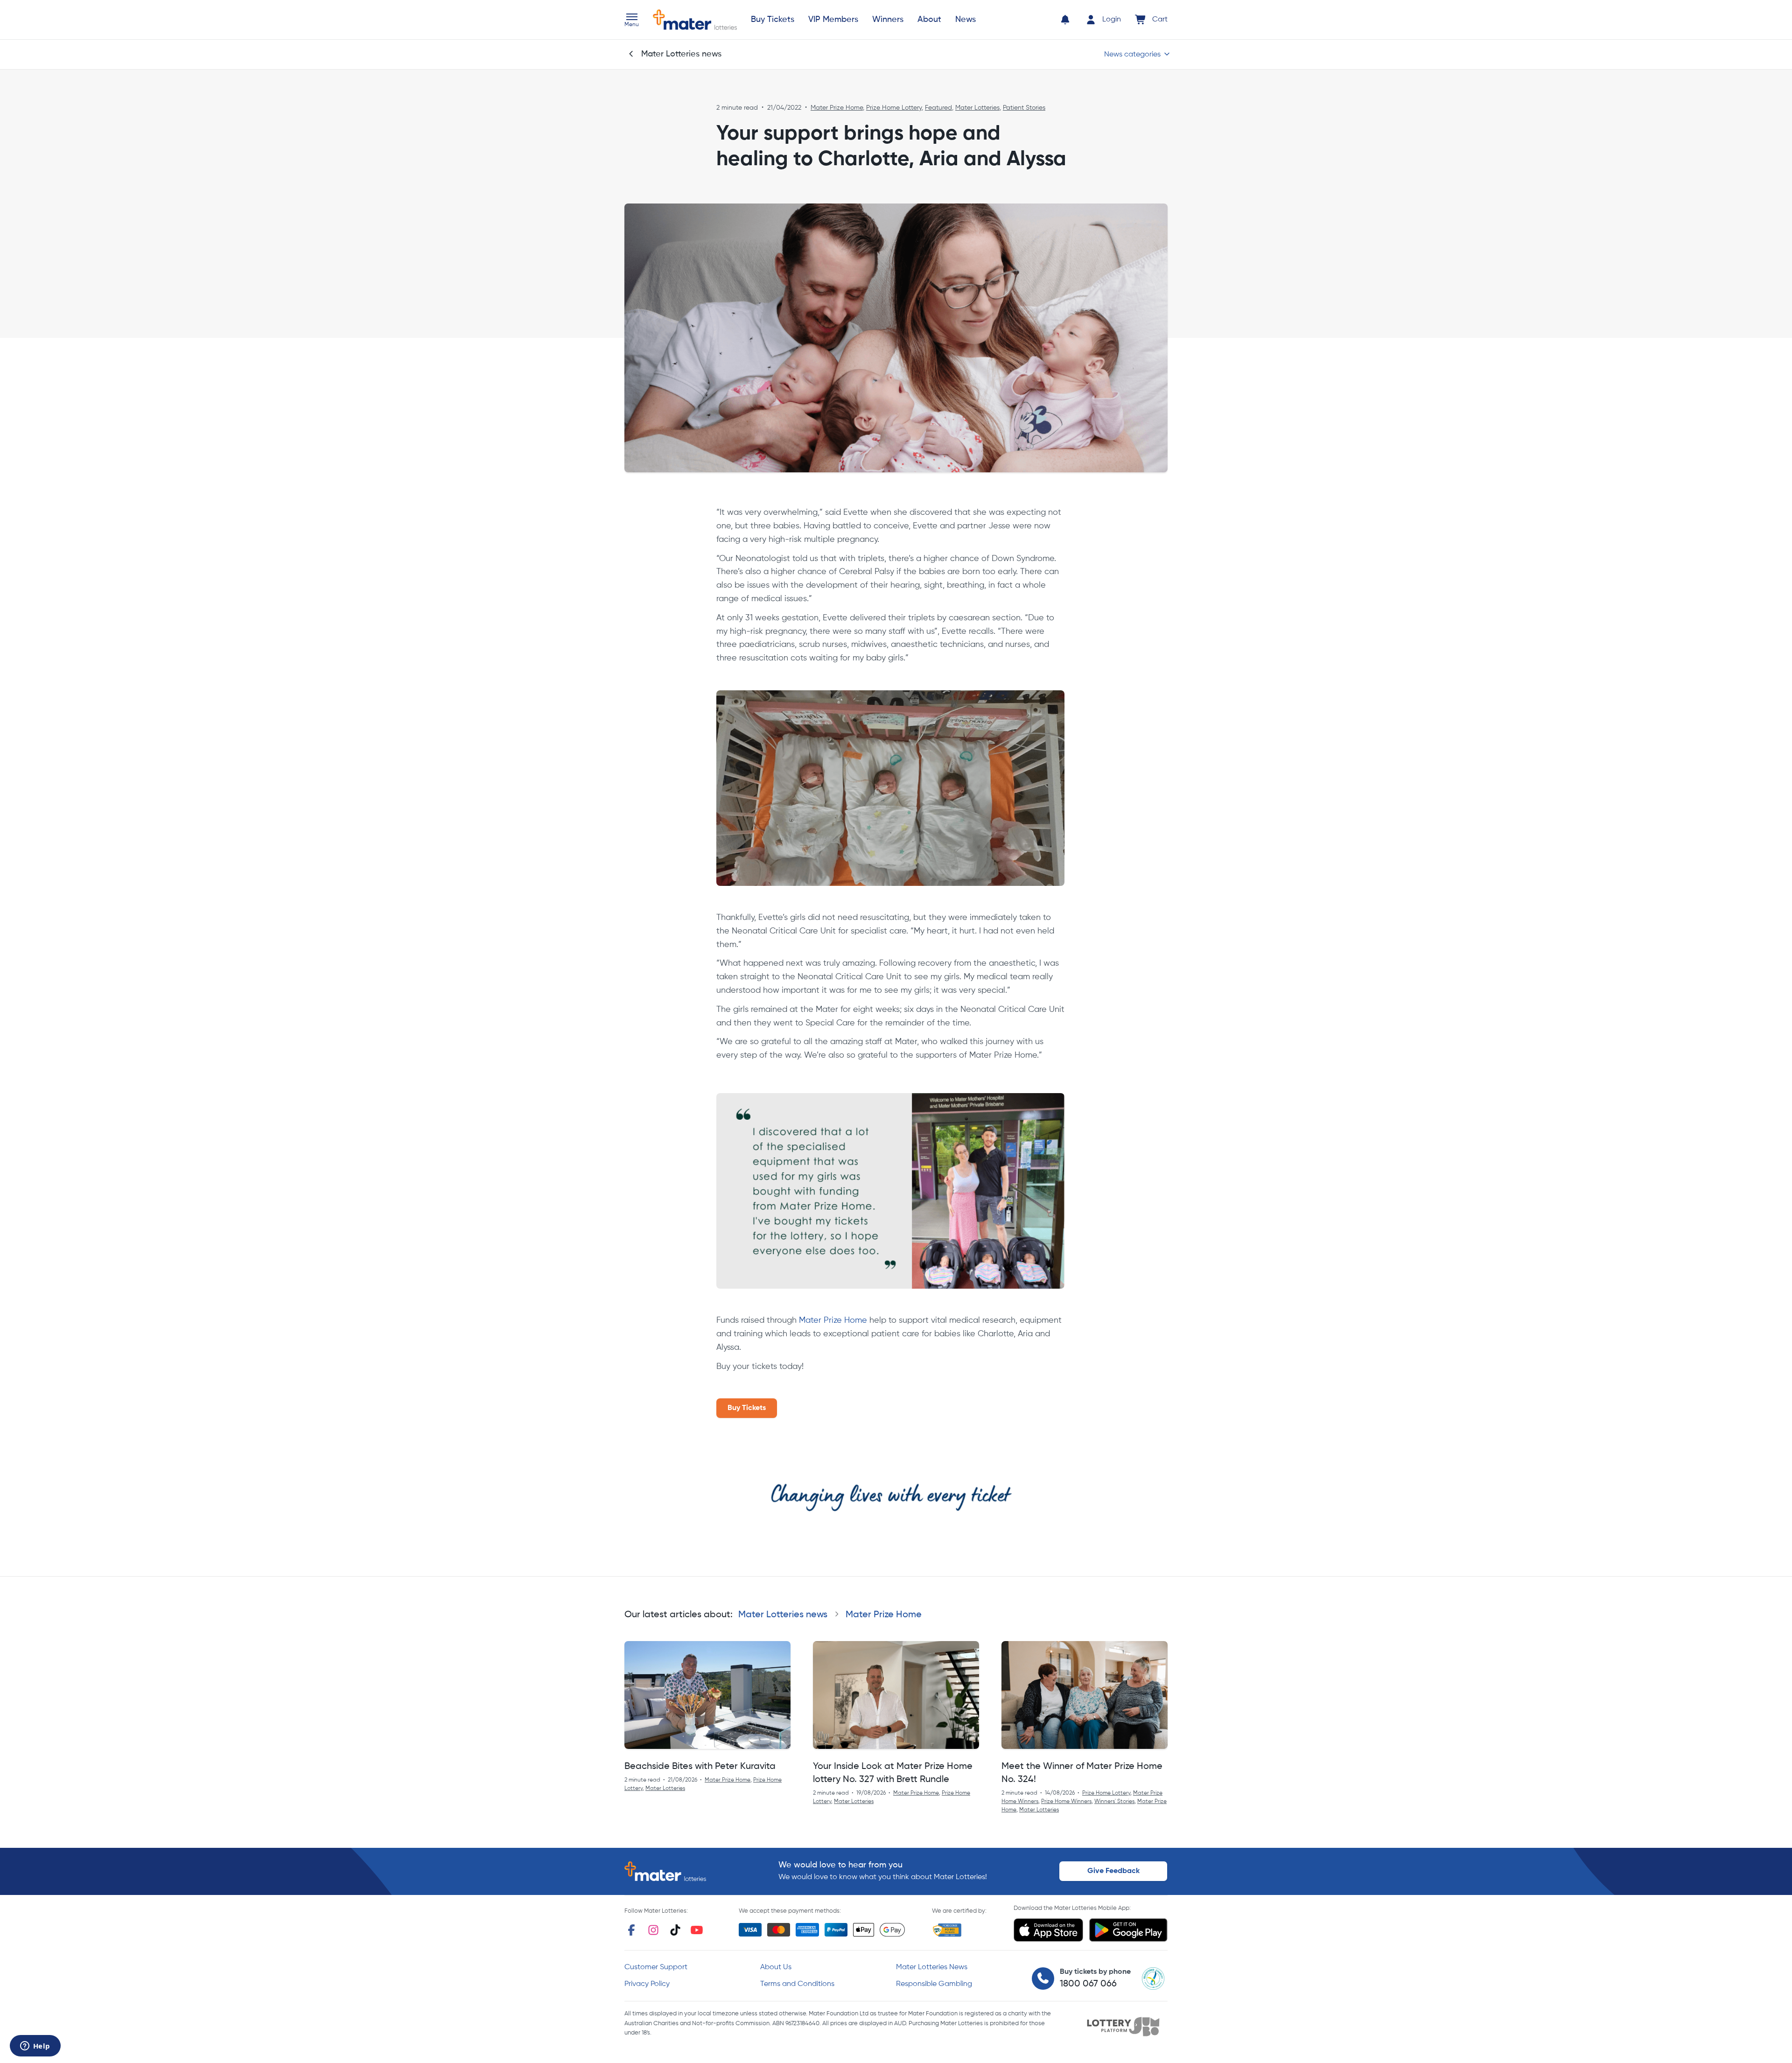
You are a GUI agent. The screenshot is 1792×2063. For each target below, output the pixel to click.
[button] (632, 21)
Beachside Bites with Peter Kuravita (700, 1767)
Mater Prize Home (837, 108)
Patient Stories (1024, 108)
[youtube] (697, 1930)
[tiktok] (675, 1930)
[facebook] (631, 1930)
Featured (938, 108)
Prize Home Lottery (894, 108)
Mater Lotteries (977, 108)
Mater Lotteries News (932, 1967)
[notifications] (1065, 20)
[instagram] (653, 1930)
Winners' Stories (1114, 1802)
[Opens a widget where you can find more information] (35, 2047)
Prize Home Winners (1066, 1802)
